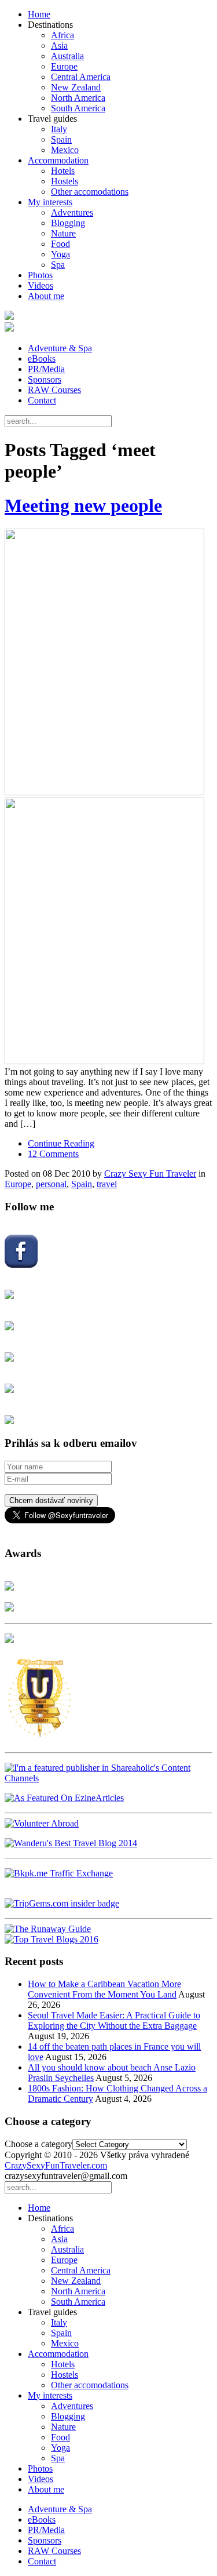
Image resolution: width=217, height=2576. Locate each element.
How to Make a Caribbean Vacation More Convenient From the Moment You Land (104, 1989)
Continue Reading (61, 1143)
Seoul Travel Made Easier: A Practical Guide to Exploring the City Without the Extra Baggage (114, 2020)
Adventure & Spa (60, 348)
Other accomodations (90, 192)
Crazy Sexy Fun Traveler (150, 1174)
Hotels (63, 171)
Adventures (72, 212)
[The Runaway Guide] (48, 1929)
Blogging (68, 223)
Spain (61, 139)
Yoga (60, 254)
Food (60, 244)
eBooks (42, 359)
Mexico (65, 150)
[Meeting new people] (108, 798)
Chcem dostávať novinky (51, 1500)
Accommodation (58, 160)
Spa (58, 265)
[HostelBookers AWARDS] (9, 1587)
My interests (50, 202)
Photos (40, 275)
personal (51, 1184)
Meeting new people (83, 505)
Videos (41, 285)
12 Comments (53, 1154)
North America (78, 98)
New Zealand (76, 87)
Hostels (65, 181)
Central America (81, 77)
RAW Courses (54, 390)
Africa (62, 35)
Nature (63, 233)
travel (107, 1184)
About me (46, 296)
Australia (67, 56)
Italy (59, 129)
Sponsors (45, 379)
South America (78, 108)
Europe (64, 66)
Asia (59, 46)
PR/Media (46, 369)
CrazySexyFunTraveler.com (56, 2165)
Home (39, 14)
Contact (42, 400)
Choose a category (38, 2144)
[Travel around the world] (59, 1873)
